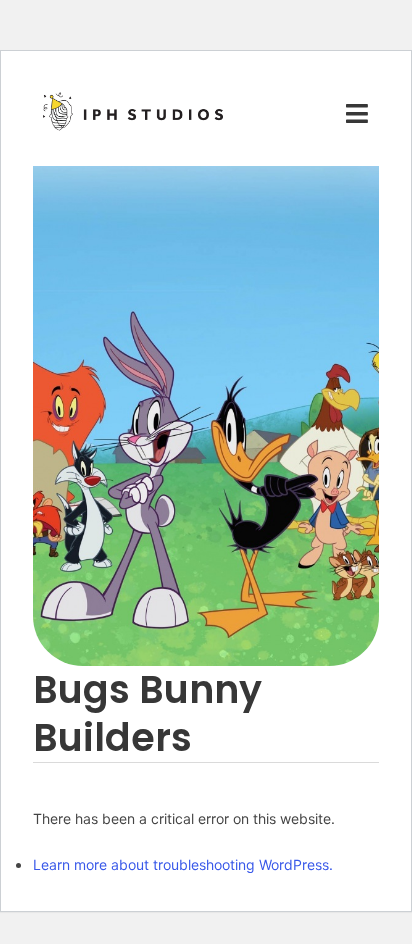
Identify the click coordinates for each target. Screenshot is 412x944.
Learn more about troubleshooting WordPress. (183, 864)
